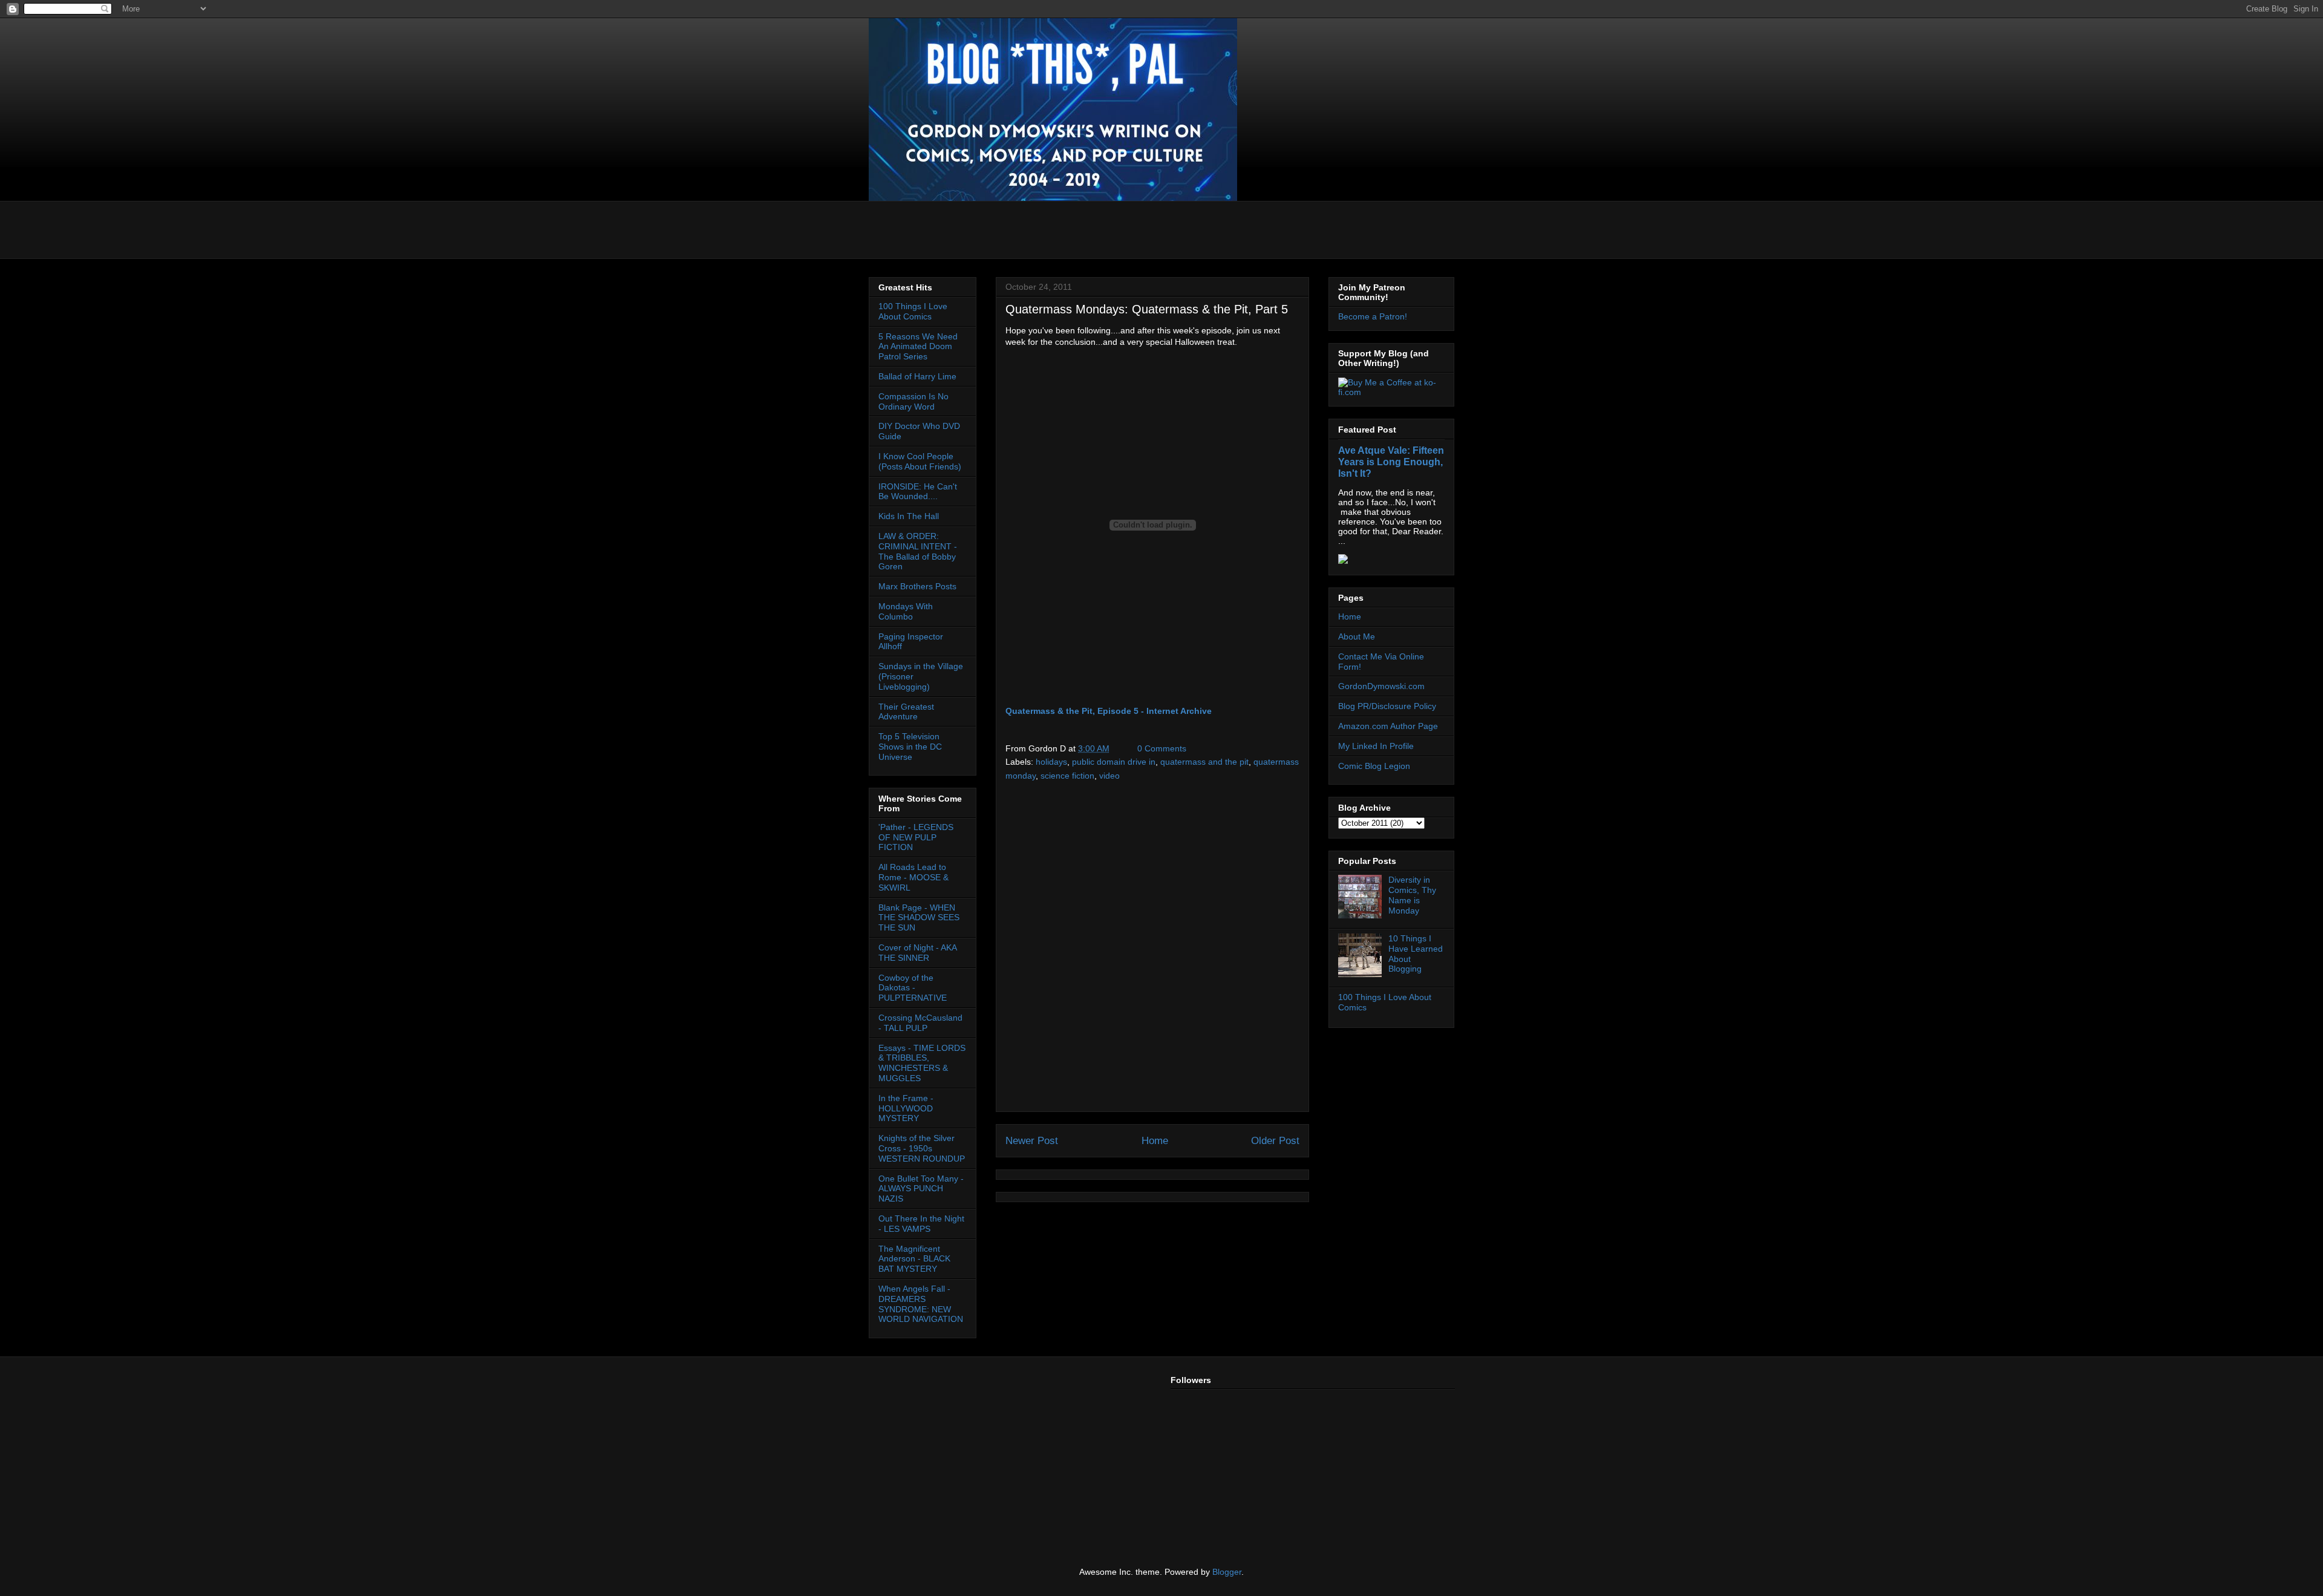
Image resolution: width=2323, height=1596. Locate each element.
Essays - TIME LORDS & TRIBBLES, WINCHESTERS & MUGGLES (922, 1063)
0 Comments (1162, 748)
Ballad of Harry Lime (917, 376)
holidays (1051, 762)
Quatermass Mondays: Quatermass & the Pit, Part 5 (1147, 309)
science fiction (1067, 776)
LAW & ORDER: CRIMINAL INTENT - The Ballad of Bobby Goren (918, 551)
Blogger (1227, 1572)
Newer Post (1032, 1141)
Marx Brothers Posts (917, 586)
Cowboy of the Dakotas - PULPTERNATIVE (913, 988)
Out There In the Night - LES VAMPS (921, 1224)
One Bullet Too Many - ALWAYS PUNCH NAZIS (921, 1189)
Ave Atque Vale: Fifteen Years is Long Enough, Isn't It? (1391, 462)
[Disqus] (1152, 950)
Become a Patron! (1373, 316)
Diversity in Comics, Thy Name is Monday (1412, 895)
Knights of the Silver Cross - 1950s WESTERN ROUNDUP (922, 1148)
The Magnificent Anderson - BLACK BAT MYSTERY (914, 1259)
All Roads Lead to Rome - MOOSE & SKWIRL (913, 877)
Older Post (1275, 1141)
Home (1155, 1141)
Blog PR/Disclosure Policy (1387, 706)
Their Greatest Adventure (906, 712)
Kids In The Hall (909, 516)
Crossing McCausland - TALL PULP (920, 1023)
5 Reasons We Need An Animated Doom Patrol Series (918, 347)
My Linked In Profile (1376, 746)
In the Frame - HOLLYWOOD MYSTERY (906, 1108)
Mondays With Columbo (906, 611)
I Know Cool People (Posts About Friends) (920, 461)
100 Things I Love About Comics (913, 311)
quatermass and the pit (1204, 762)
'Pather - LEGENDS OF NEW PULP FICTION (916, 837)
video (1109, 776)
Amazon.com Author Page (1388, 726)
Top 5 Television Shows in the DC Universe (910, 747)
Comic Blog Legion (1374, 766)
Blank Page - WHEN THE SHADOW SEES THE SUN (919, 918)
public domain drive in (1114, 762)
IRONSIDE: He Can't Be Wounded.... (918, 492)
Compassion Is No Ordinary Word (913, 401)
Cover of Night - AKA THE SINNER (917, 953)
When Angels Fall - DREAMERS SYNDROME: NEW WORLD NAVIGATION (921, 1304)
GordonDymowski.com (1381, 686)
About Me (1357, 636)
